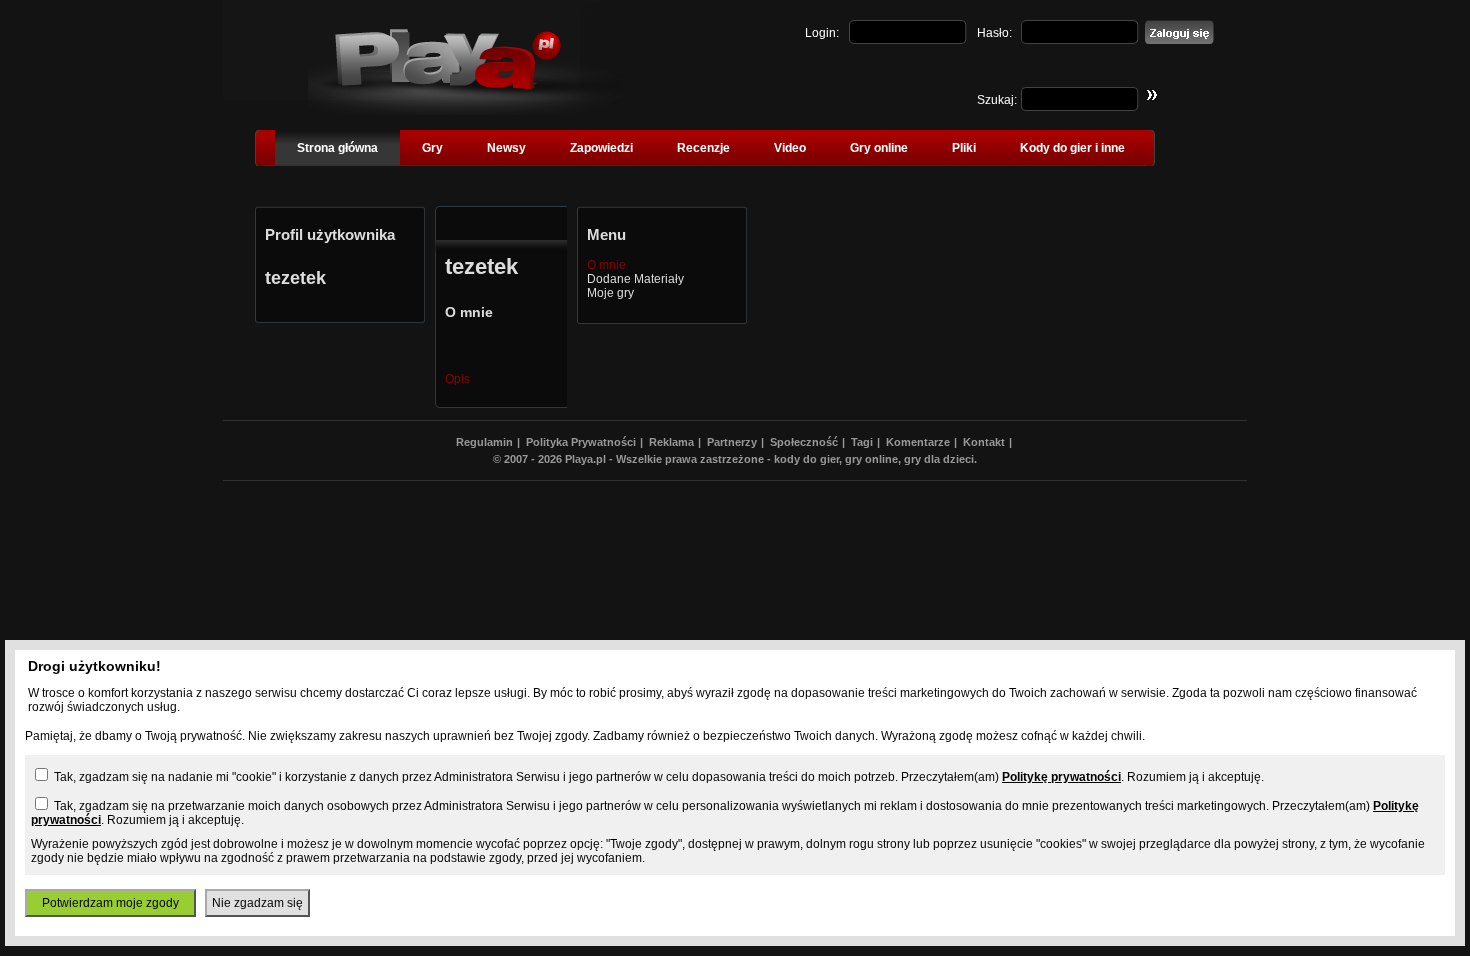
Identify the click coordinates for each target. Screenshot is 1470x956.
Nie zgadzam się (257, 903)
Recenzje (703, 148)
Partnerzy (732, 442)
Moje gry (610, 293)
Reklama (671, 442)
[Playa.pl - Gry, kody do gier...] (465, 111)
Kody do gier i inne (1072, 148)
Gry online (879, 148)
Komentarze (918, 442)
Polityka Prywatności (581, 442)
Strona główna (337, 148)
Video (790, 148)
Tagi (862, 442)
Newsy (506, 148)
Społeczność (804, 442)
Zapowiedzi (601, 148)
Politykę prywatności (1061, 777)
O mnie (606, 265)
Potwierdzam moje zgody (110, 903)
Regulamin (484, 442)
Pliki (964, 148)
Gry (432, 148)
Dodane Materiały (635, 279)
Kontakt (984, 442)
